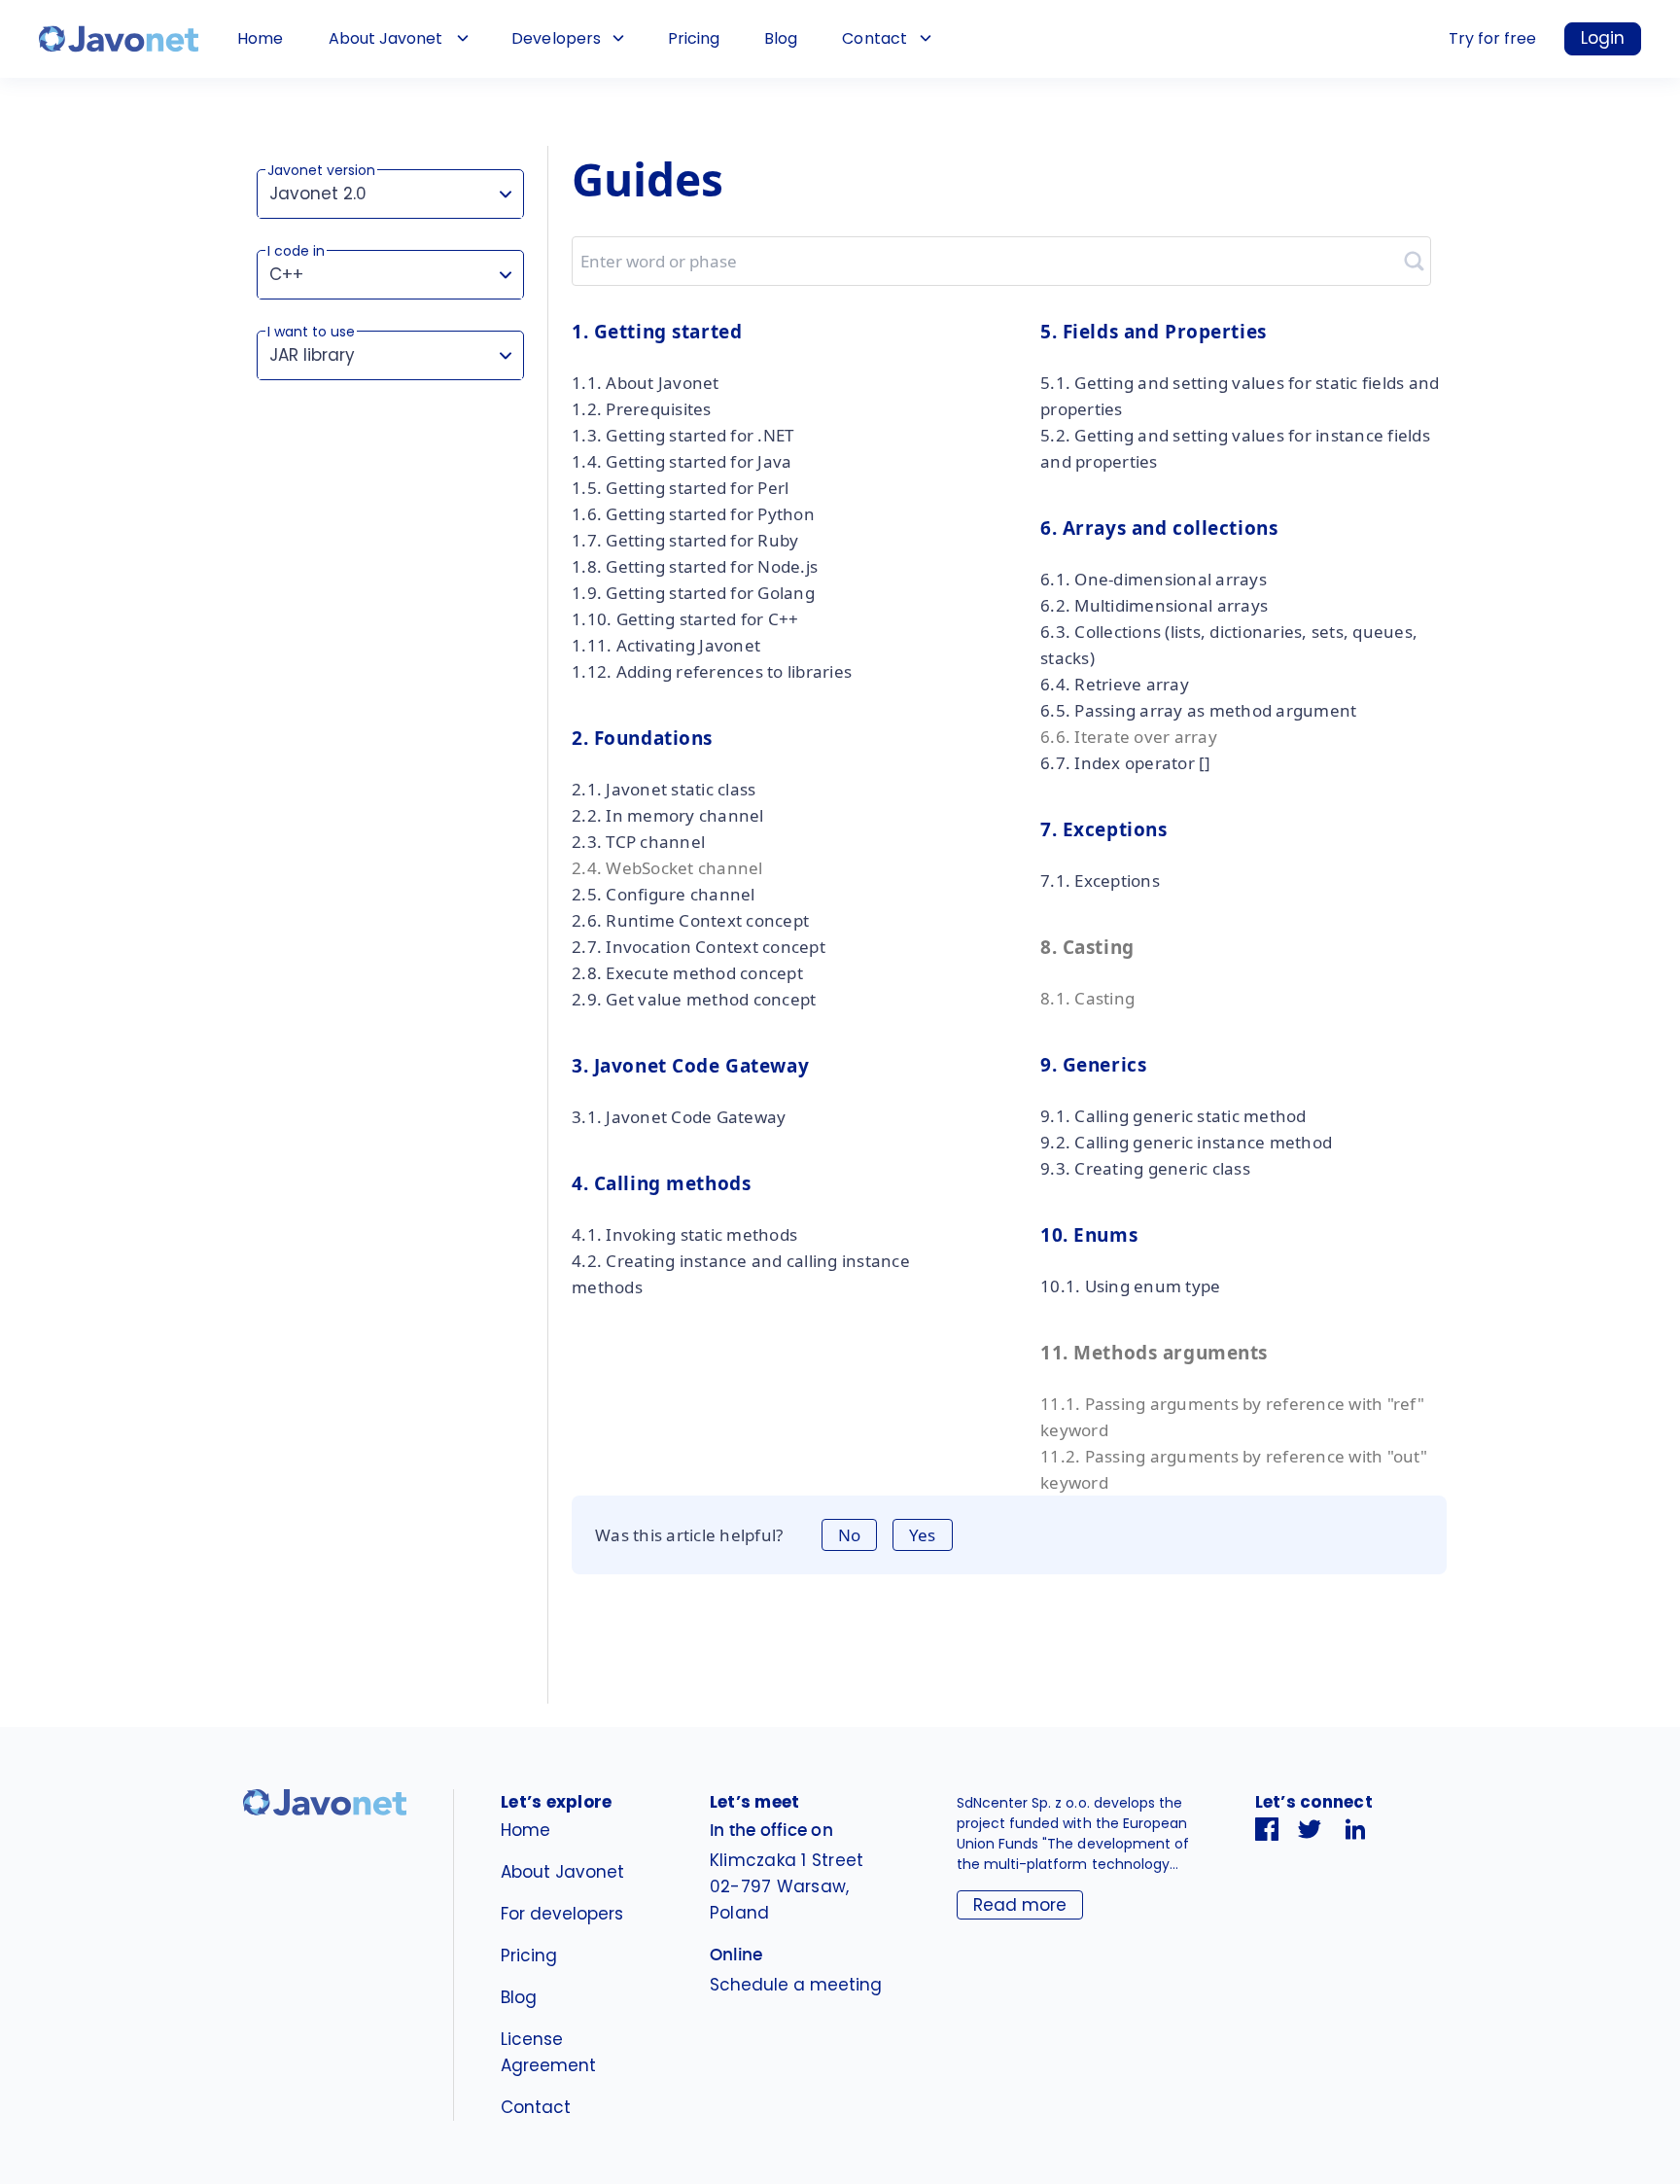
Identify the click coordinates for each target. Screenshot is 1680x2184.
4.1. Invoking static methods (684, 1234)
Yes (922, 1535)
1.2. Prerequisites (642, 409)
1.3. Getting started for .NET (682, 435)
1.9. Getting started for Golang (693, 593)
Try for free (1492, 38)
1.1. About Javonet (646, 383)
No (849, 1535)
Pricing (694, 38)
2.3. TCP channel (638, 842)
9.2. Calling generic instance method (1186, 1142)
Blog (781, 38)
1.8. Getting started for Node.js (695, 566)
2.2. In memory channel (668, 815)
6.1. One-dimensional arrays (1154, 579)
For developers (562, 1914)
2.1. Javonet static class (664, 789)
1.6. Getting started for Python (693, 514)
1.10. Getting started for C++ (685, 619)
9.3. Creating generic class (1145, 1168)
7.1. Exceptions (1100, 881)
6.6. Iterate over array (1129, 737)
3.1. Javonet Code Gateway (679, 1117)
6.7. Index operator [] (1126, 763)
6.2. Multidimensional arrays (1154, 605)
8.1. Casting (1087, 998)
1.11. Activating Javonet (666, 645)
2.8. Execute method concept (687, 973)
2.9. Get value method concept (694, 999)
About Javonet (385, 38)
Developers (556, 38)
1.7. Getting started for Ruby (685, 540)
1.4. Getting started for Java (682, 461)
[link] (119, 39)
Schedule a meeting (796, 1985)
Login (1603, 38)
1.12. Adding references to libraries (712, 671)
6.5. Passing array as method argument (1198, 710)
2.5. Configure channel (664, 894)
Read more (1020, 1905)
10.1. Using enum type (1130, 1286)
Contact (874, 38)
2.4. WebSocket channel (667, 868)
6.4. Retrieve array (1115, 684)
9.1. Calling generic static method (1173, 1116)
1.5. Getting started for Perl (680, 488)
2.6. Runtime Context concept (690, 920)
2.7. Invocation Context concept (699, 947)
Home (260, 38)
